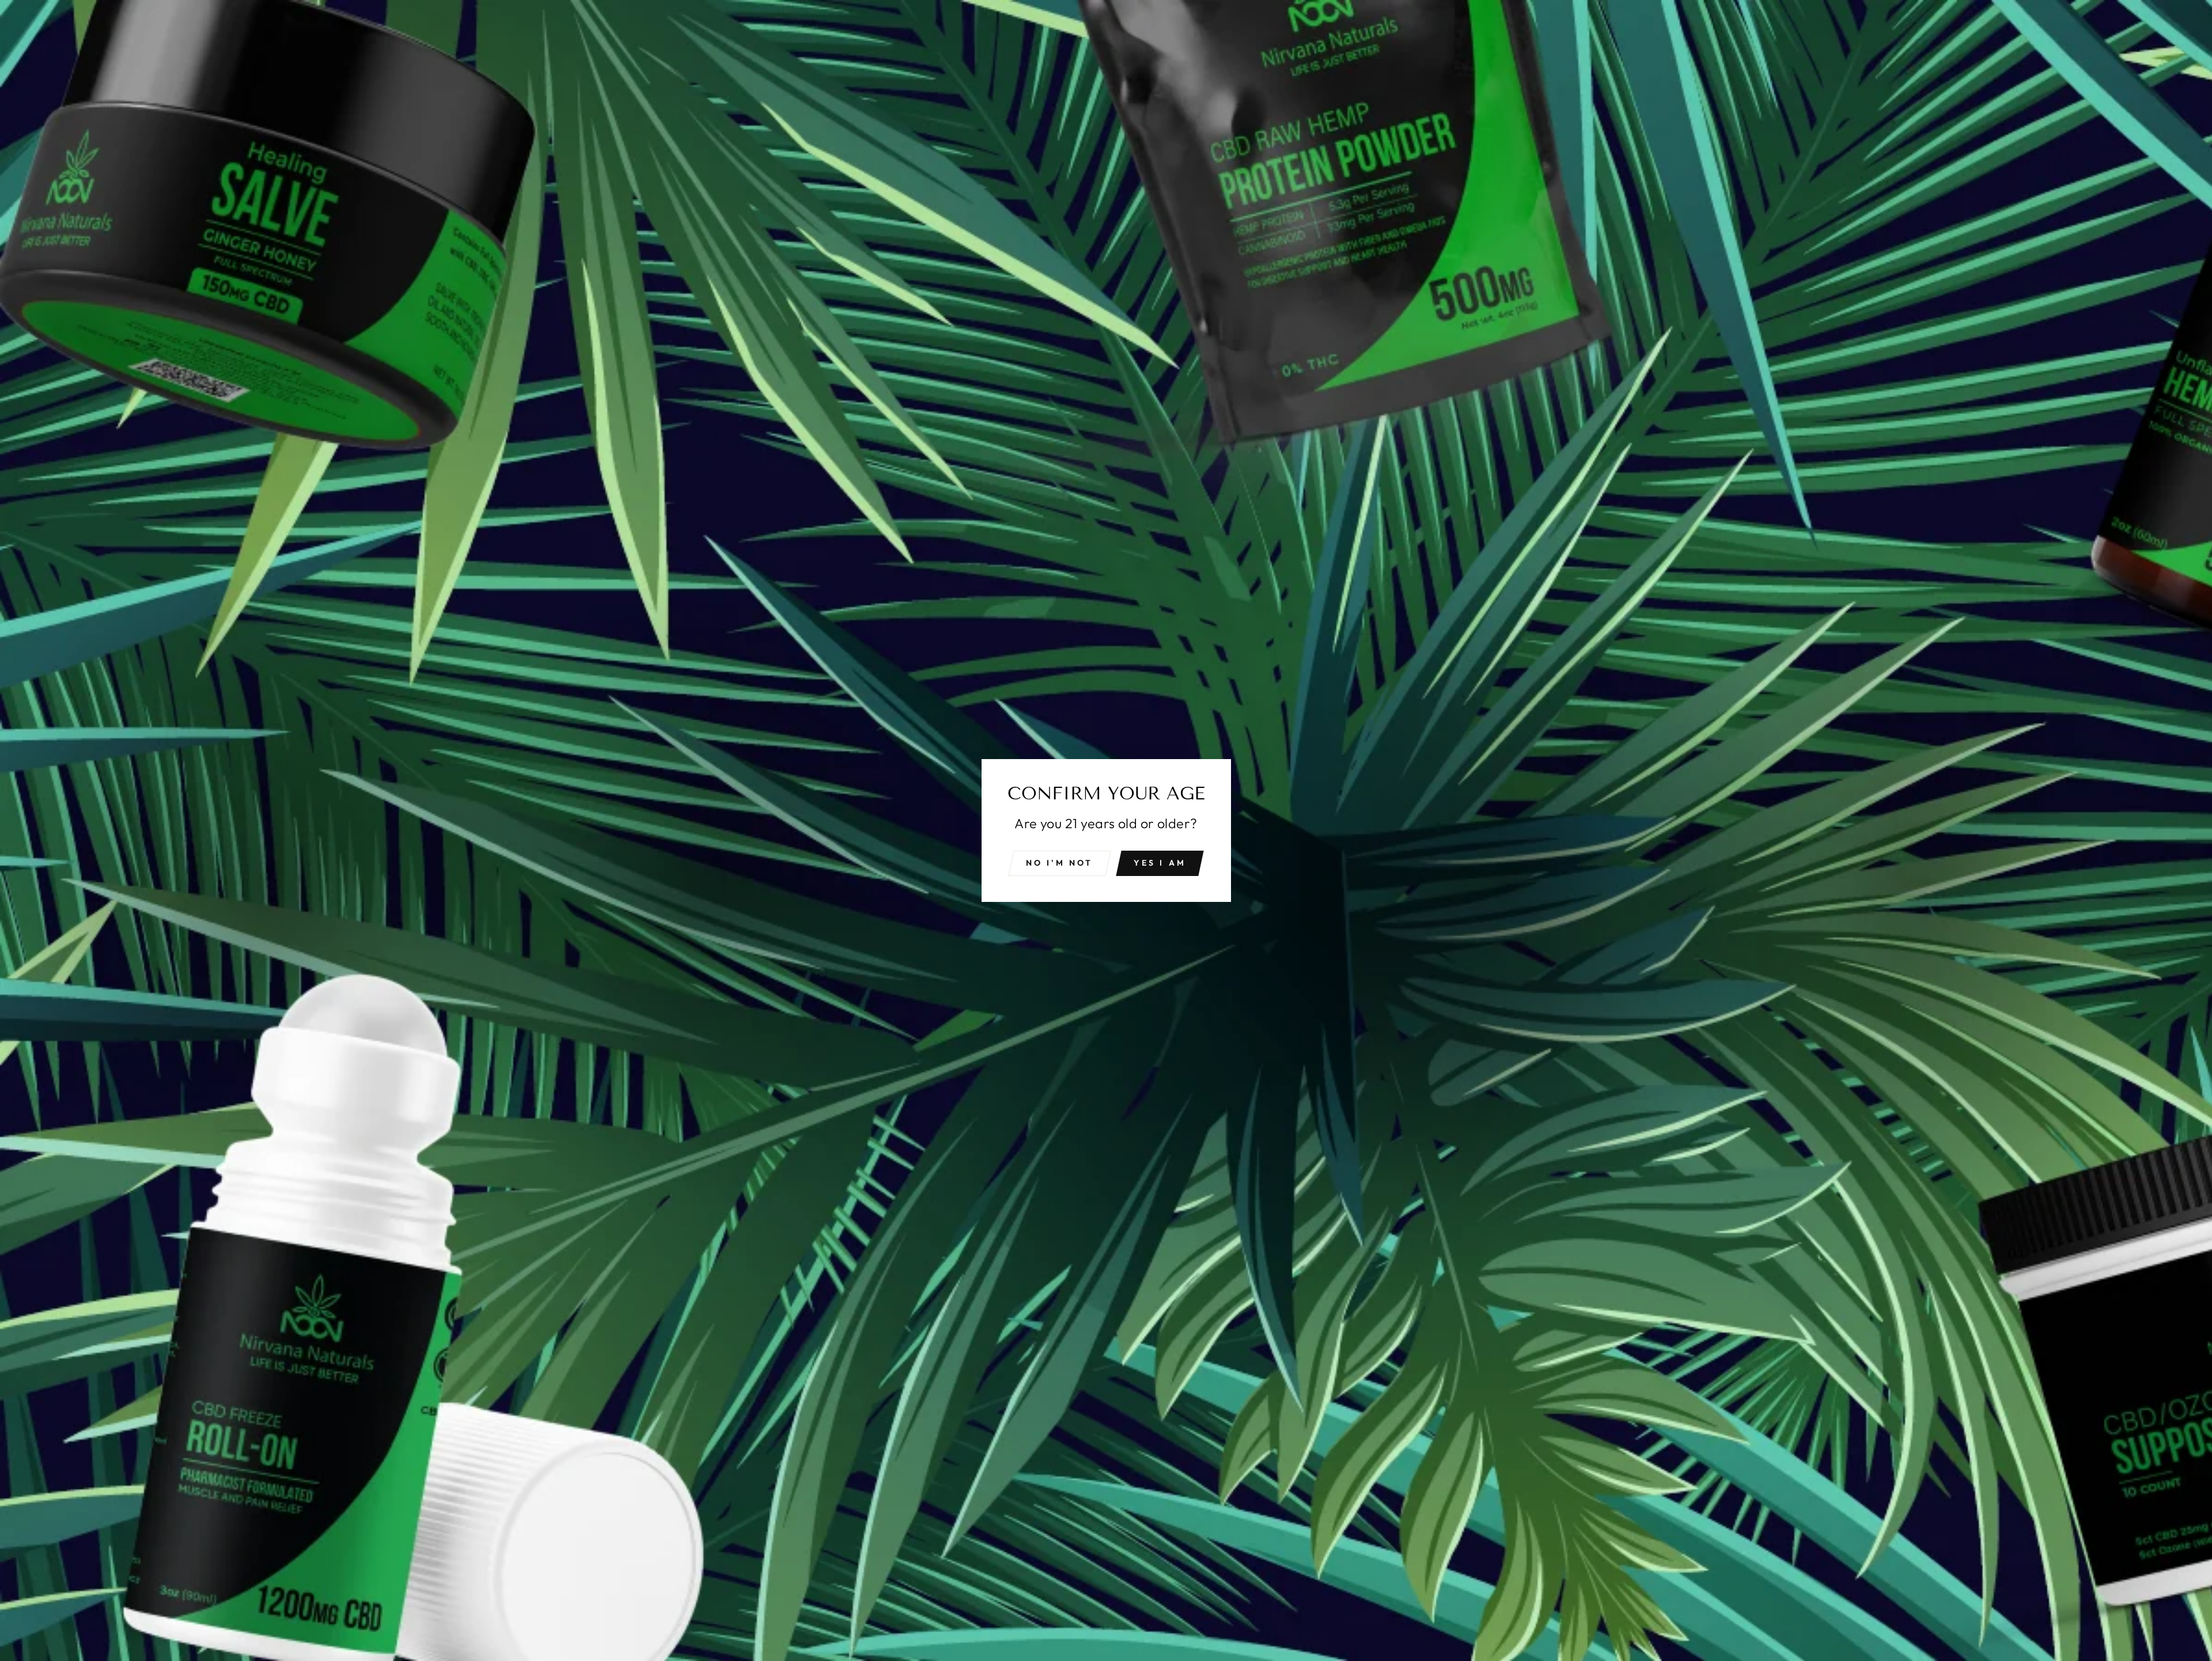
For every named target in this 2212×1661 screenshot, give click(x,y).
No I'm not (1060, 863)
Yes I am (1160, 863)
